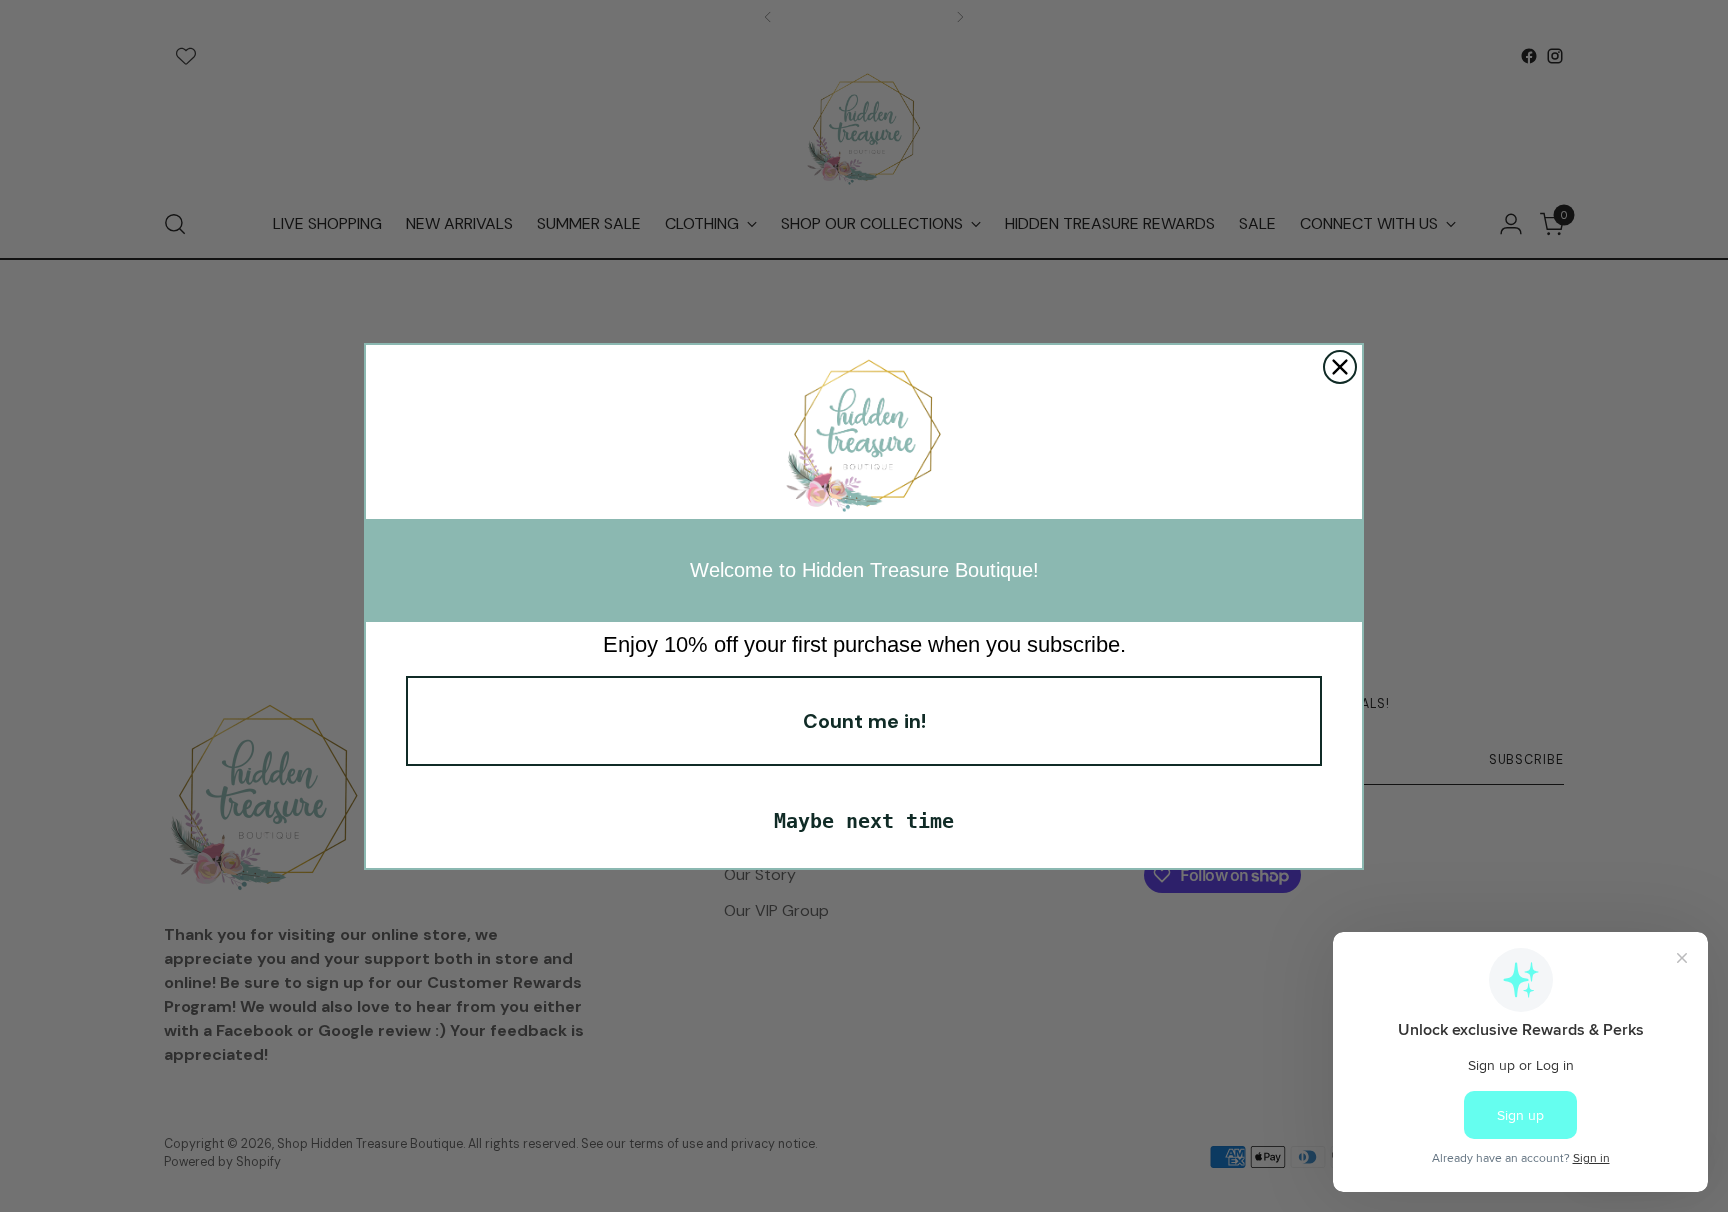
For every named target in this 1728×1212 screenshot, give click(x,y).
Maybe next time (864, 821)
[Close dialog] (1340, 367)
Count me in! (864, 721)
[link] (864, 437)
